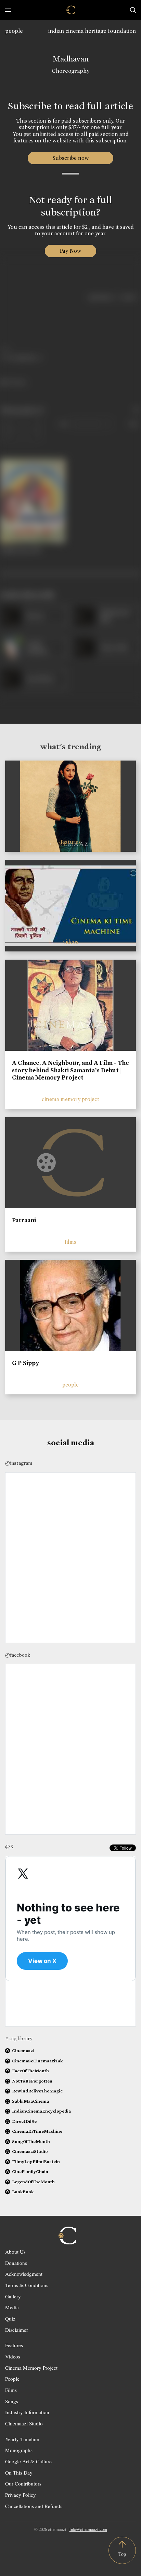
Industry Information (27, 2412)
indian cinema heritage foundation (92, 31)
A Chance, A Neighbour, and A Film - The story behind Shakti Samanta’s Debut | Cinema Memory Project (70, 1070)
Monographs (19, 2450)
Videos (13, 2356)
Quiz (10, 2319)
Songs (12, 2401)
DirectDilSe (24, 2121)
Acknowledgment (24, 2274)
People (12, 2379)
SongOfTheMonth (31, 2141)
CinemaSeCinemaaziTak (37, 2061)
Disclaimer (17, 2330)
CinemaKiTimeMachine (37, 2131)
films (70, 1242)
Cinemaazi (23, 2051)
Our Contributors (23, 2483)
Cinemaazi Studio (24, 2423)
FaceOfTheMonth (30, 2071)
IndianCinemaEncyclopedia (41, 2111)
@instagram (19, 1463)
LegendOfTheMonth (33, 2182)
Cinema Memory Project (31, 2368)
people (14, 31)
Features (14, 2345)
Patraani (24, 1220)
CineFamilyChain (30, 2171)
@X (9, 1847)
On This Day (19, 2473)
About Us (15, 2252)
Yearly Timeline (22, 2439)
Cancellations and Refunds (34, 2506)
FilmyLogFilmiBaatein (36, 2162)
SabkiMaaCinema (30, 2101)
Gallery (13, 2296)
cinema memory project (70, 1099)
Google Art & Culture (28, 2461)
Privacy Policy (21, 2495)
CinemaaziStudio (30, 2151)
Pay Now (70, 251)
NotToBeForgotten (32, 2081)
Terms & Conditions (27, 2285)
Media (12, 2307)
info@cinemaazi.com (88, 2529)
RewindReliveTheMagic (37, 2091)
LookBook (23, 2192)
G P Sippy (25, 1363)
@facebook (18, 1655)
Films (11, 2390)
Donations (16, 2263)
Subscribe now (71, 158)
